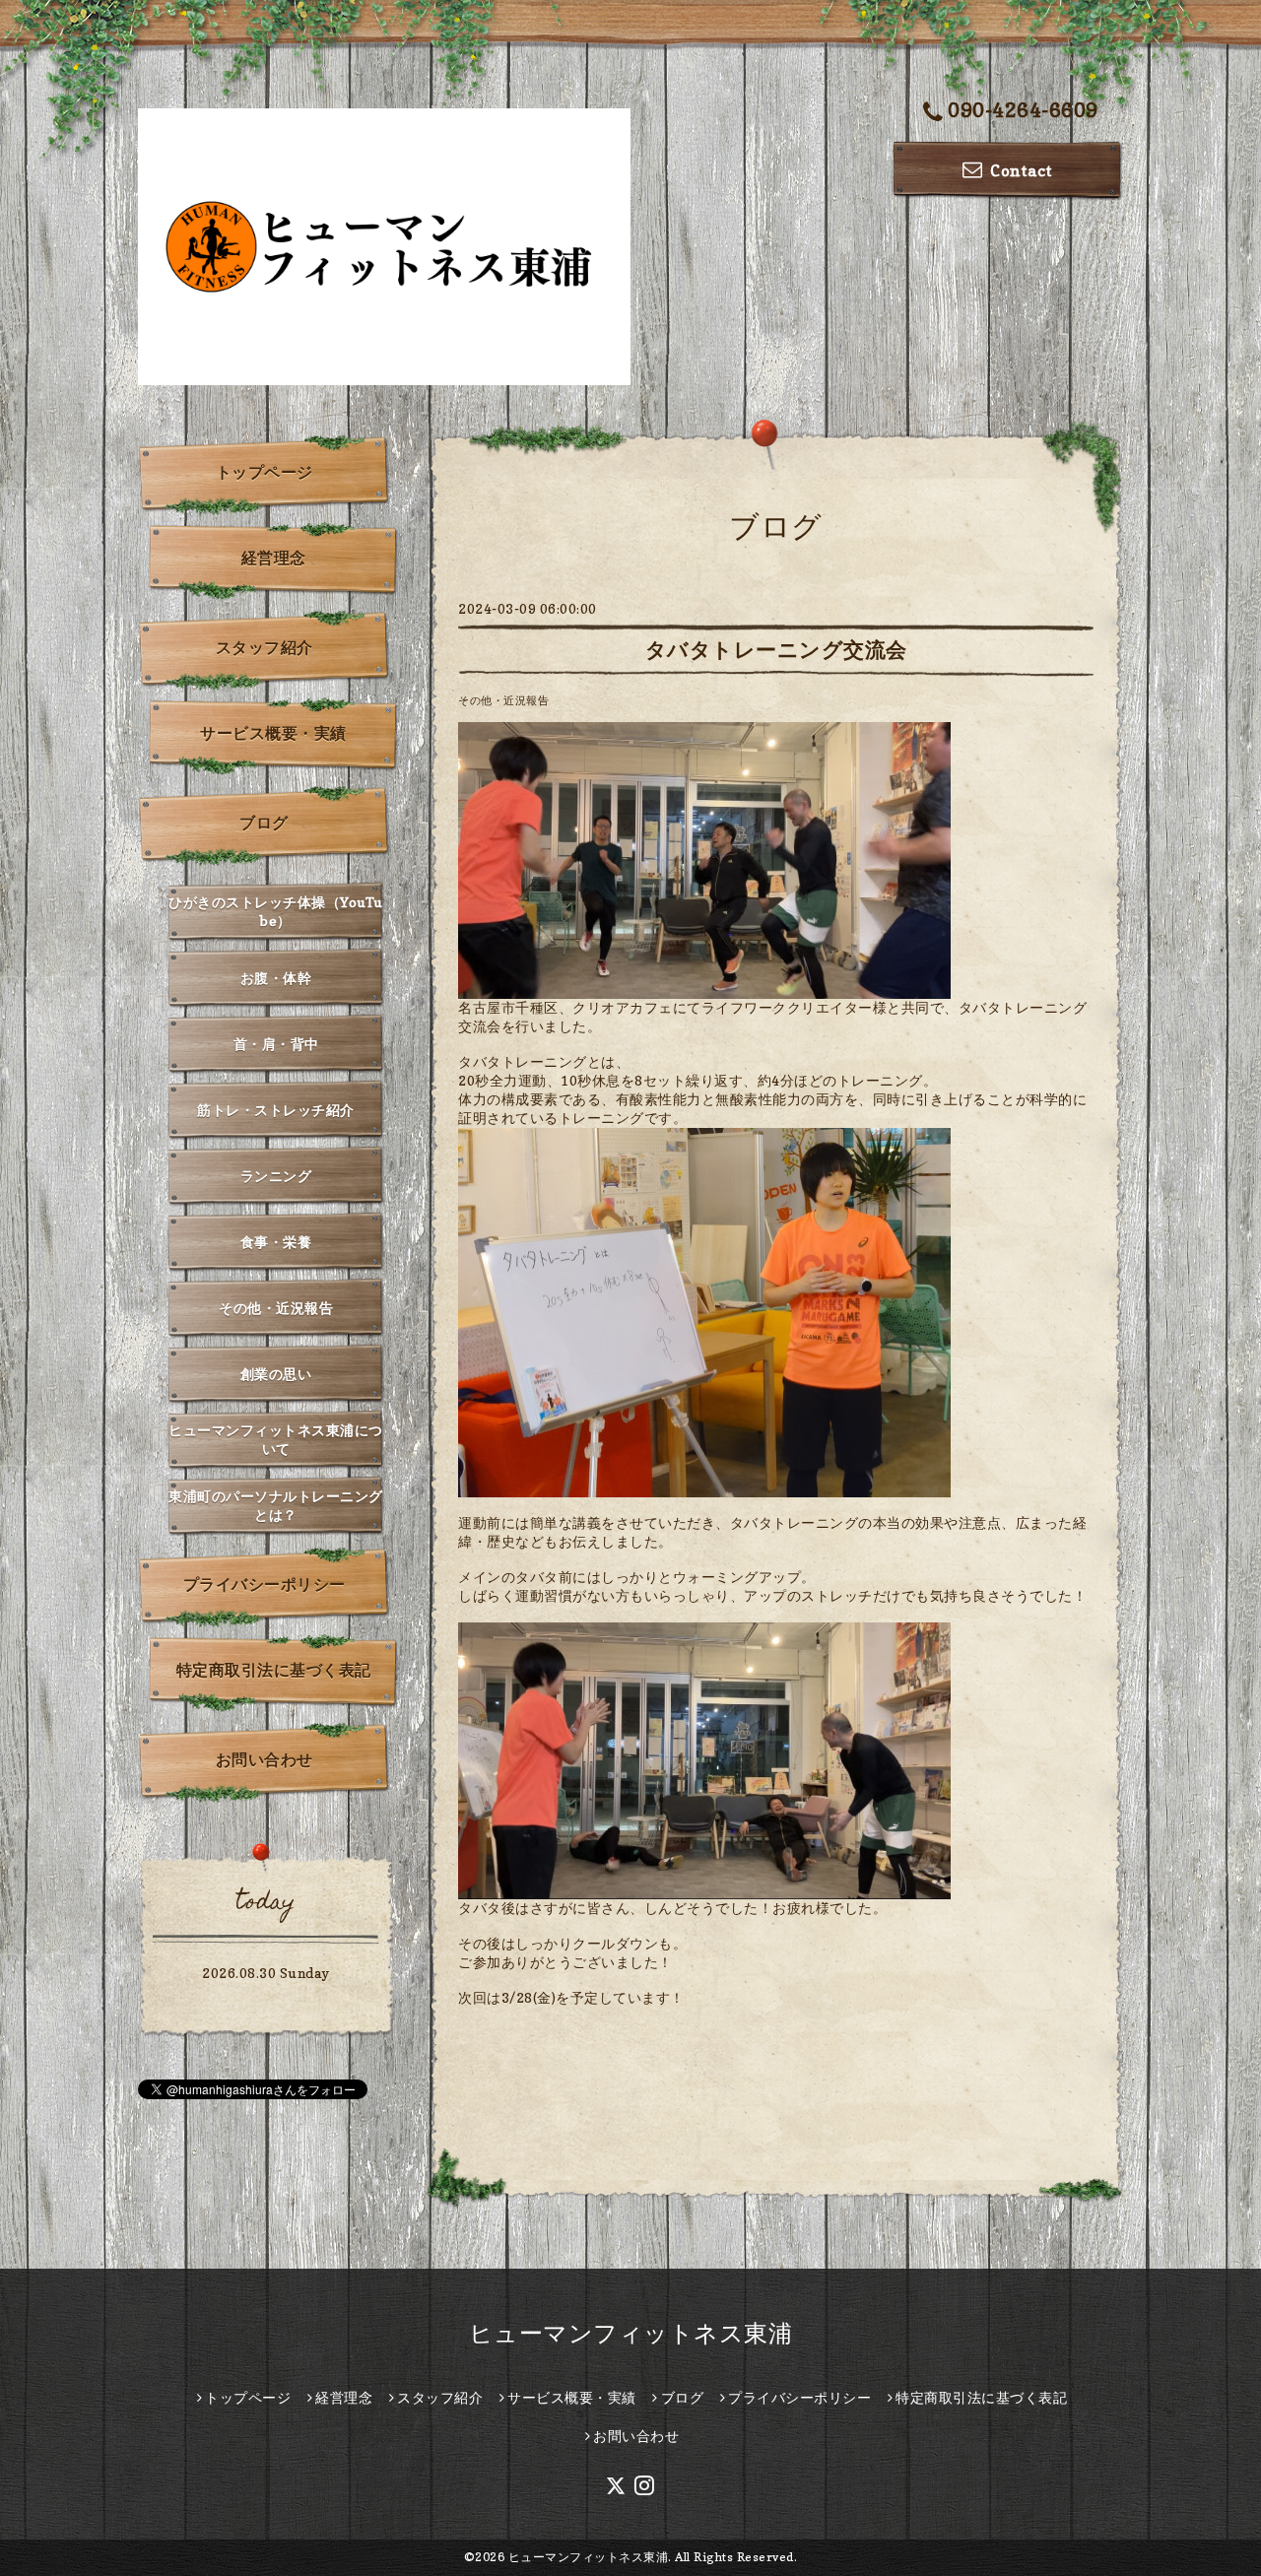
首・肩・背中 (276, 1044)
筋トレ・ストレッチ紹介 (276, 1110)
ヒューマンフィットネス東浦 (631, 2333)
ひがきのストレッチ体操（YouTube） (276, 911)
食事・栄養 (276, 1242)
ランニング (276, 1176)
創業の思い (276, 1374)
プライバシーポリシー (265, 1584)
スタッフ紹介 (265, 647)
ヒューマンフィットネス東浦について (276, 1439)
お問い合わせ (265, 1759)
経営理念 (274, 558)
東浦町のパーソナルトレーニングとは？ (276, 1505)
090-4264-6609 (1023, 110)
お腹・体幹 (276, 978)
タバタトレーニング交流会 (776, 650)
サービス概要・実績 (273, 733)
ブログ (264, 823)
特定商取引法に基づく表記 (274, 1670)
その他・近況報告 (503, 700)
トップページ (265, 472)
